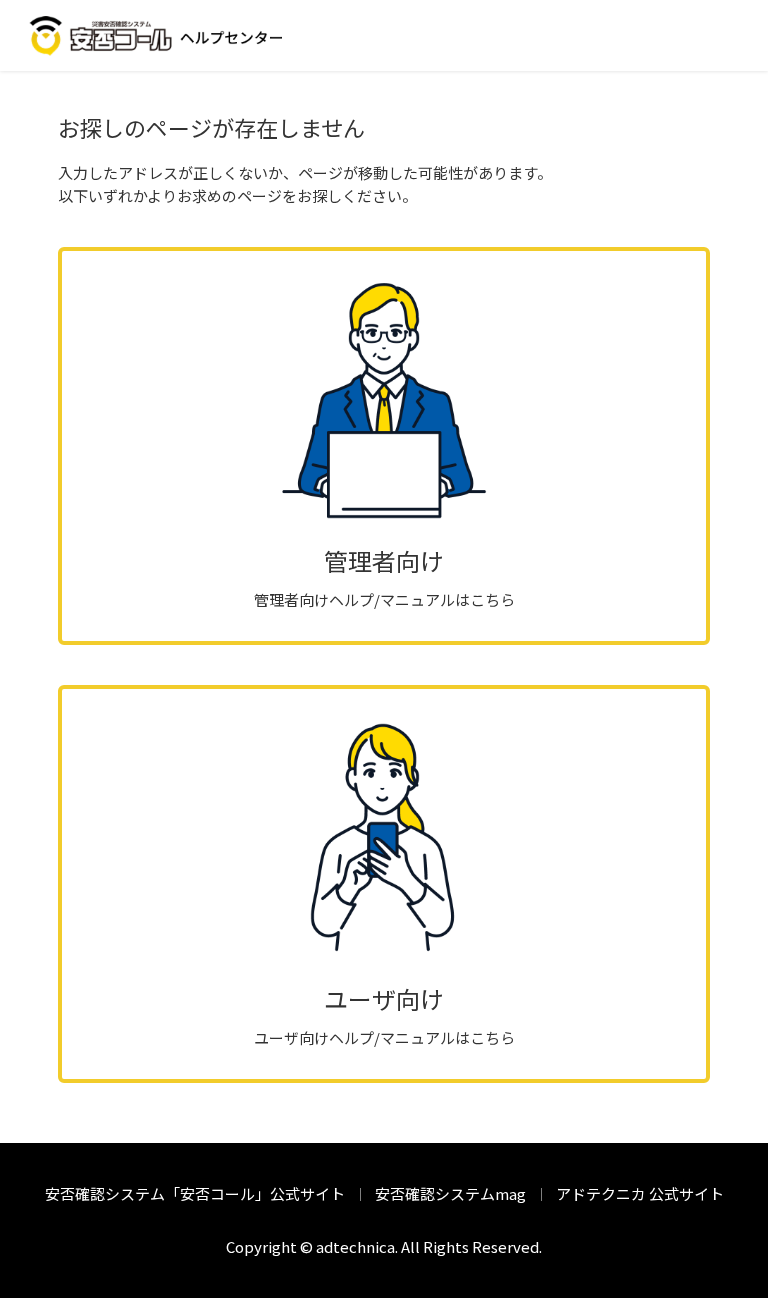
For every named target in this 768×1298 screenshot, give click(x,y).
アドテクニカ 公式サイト (640, 1193)
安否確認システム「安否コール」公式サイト (195, 1193)
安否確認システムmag (450, 1193)
